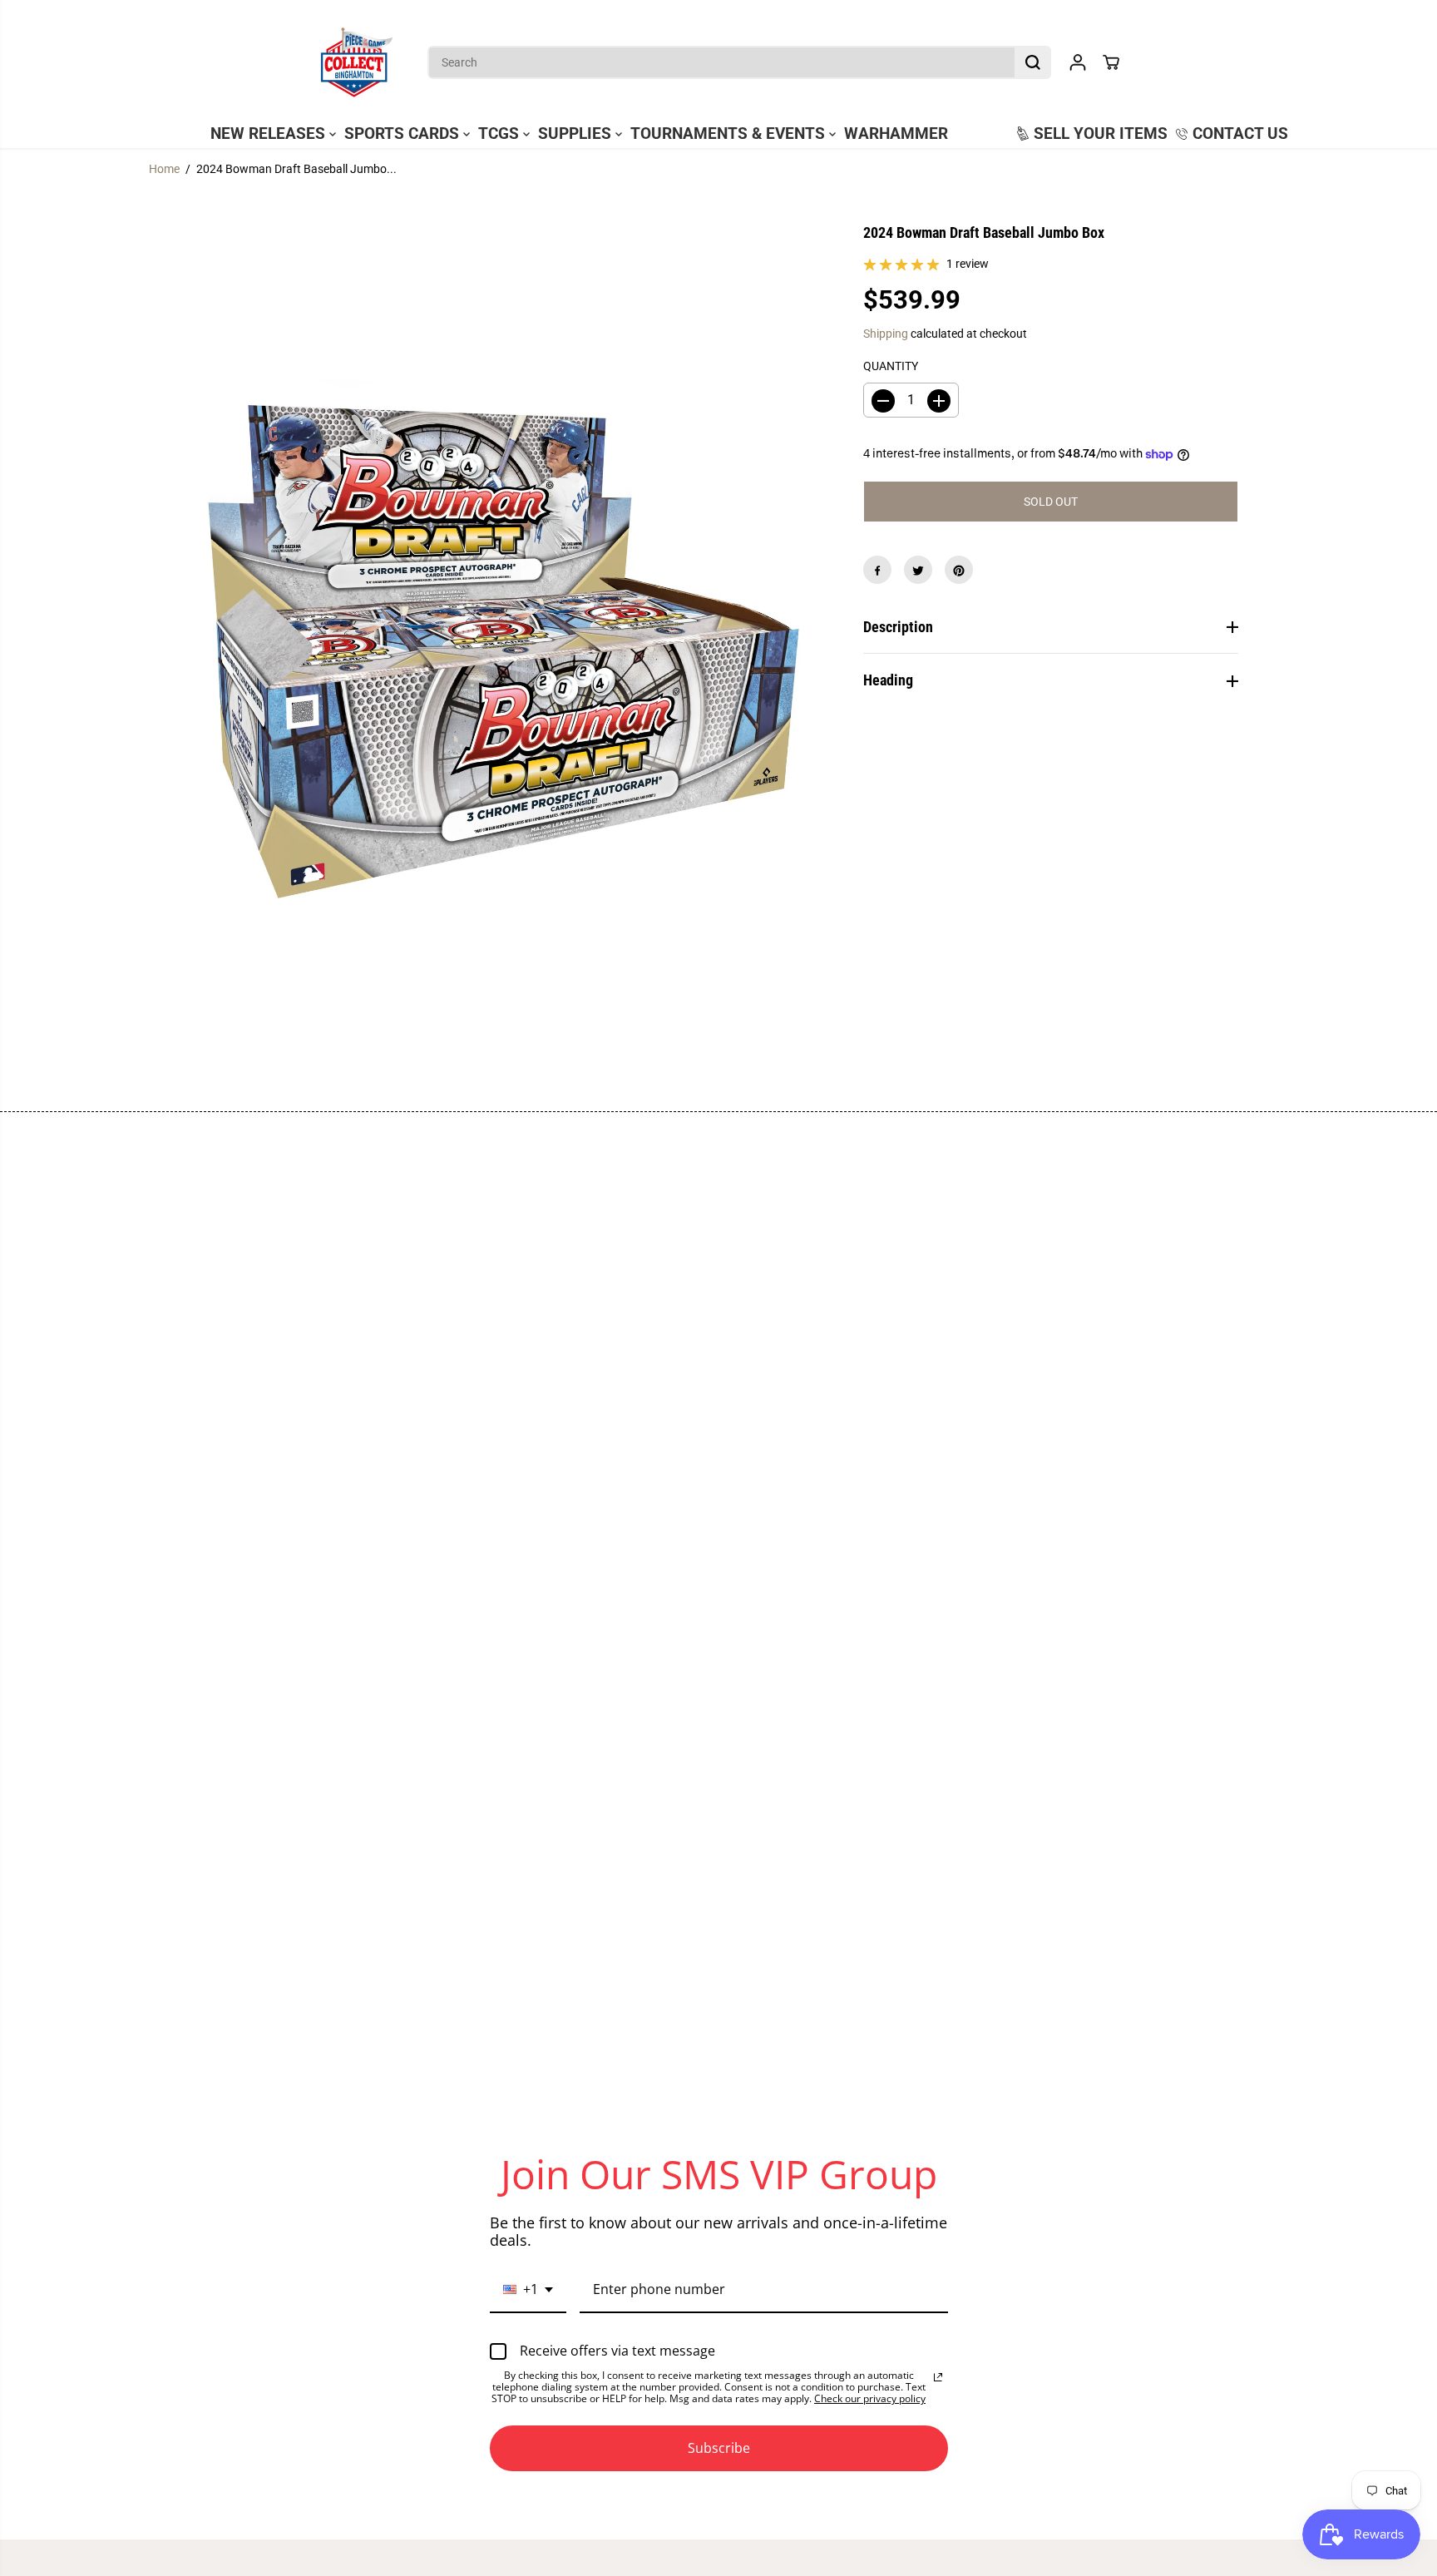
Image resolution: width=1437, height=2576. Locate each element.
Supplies (577, 134)
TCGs (501, 134)
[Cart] (1111, 62)
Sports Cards (404, 134)
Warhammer (896, 134)
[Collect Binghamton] (357, 62)
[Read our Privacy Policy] (938, 2377)
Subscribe (719, 2448)
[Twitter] (918, 571)
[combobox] (528, 2290)
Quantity (891, 366)
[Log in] (1078, 62)
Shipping (886, 334)
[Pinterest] (959, 571)
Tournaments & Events (730, 134)
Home (164, 169)
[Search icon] (1033, 62)
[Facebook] (877, 571)
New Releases (270, 134)
